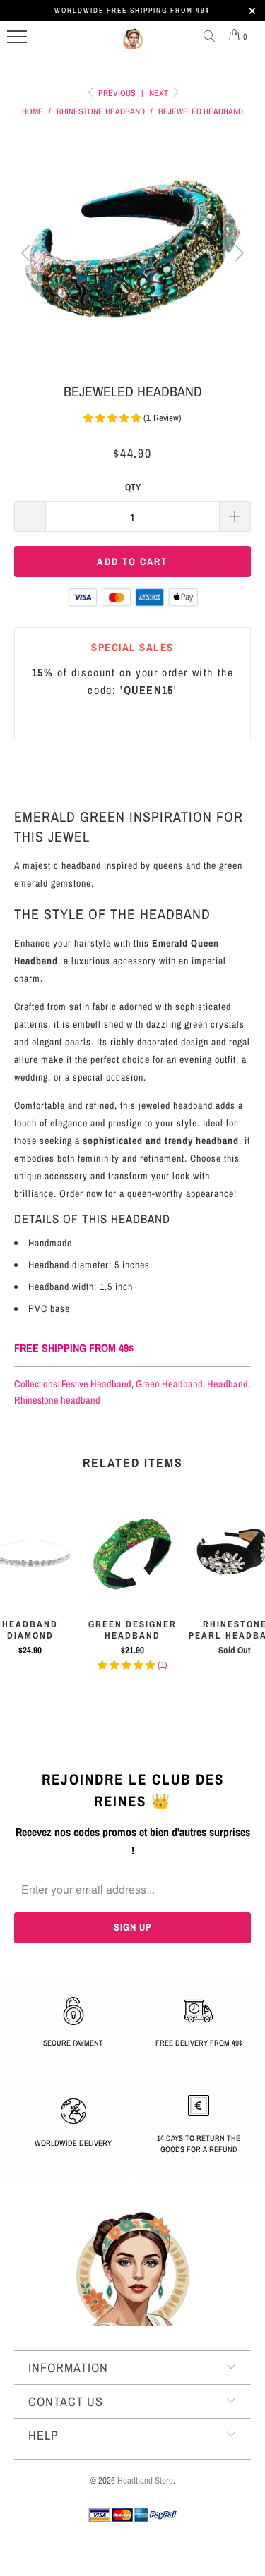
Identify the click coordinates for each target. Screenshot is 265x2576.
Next (160, 93)
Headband (228, 1384)
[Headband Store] (133, 44)
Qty (133, 487)
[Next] (237, 253)
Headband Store (145, 2480)
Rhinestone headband (57, 1400)
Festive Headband (96, 1384)
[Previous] (28, 253)
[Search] (212, 37)
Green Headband (169, 1384)
